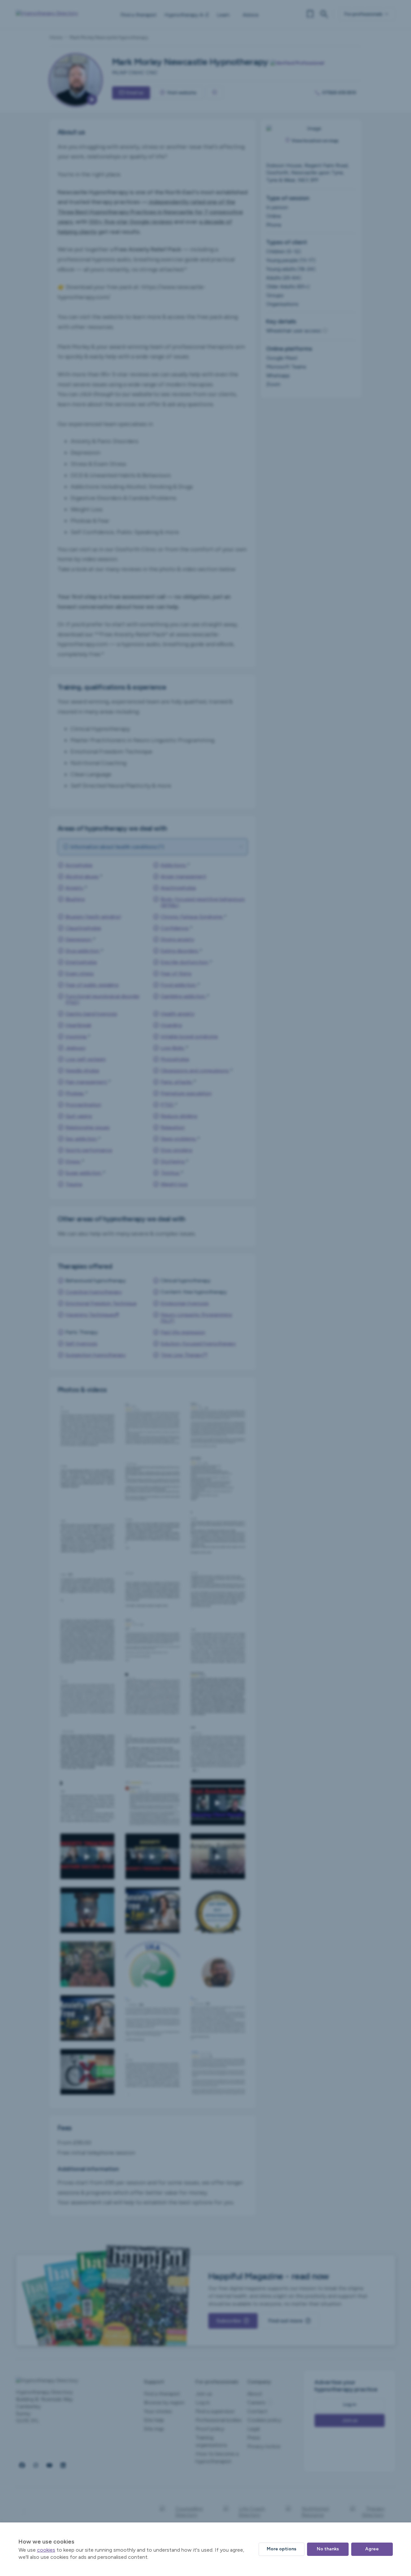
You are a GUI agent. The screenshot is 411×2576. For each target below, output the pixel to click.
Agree (372, 2549)
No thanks (328, 2549)
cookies (46, 2550)
